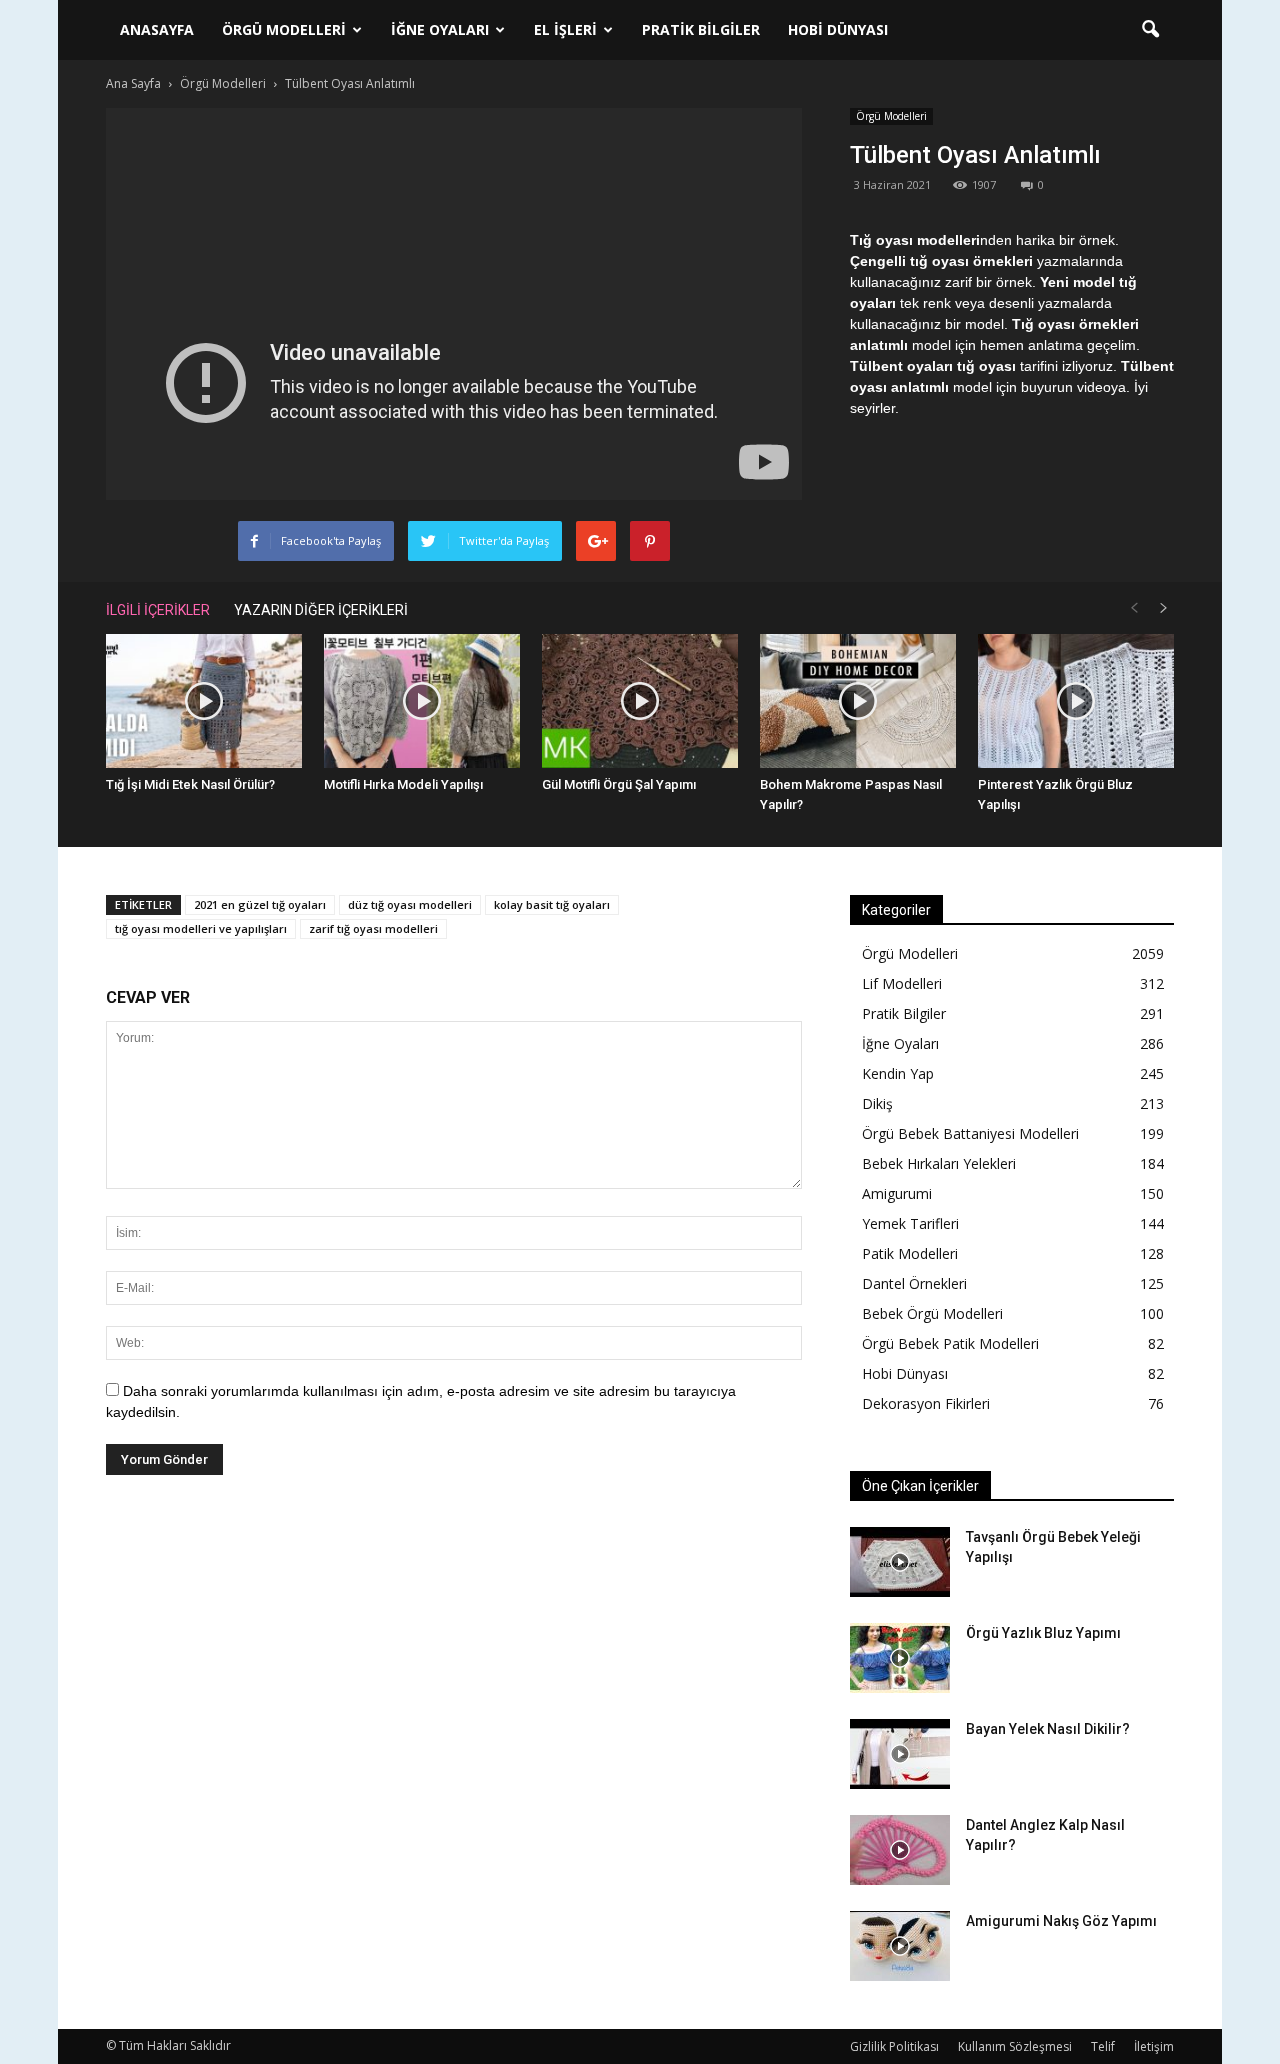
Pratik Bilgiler (701, 29)
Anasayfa (157, 29)
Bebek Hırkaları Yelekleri (939, 1163)
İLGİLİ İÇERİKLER (158, 610)
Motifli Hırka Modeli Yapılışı (403, 784)
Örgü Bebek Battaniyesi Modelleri (970, 1133)
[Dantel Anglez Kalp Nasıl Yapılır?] (900, 1850)
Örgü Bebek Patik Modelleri (950, 1343)
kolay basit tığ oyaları (552, 904)
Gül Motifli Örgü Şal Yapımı (619, 784)
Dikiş (877, 1103)
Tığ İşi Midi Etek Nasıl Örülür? (190, 784)
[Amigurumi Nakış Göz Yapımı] (900, 1946)
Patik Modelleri (910, 1253)
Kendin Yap (898, 1073)
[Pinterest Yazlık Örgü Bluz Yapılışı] (1076, 701)
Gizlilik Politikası (894, 2046)
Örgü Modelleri (284, 29)
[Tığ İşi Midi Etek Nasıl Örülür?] (204, 701)
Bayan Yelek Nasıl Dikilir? (1048, 1729)
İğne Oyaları (440, 29)
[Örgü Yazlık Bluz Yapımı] (900, 1658)
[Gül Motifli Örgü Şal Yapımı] (640, 701)
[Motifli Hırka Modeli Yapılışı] (422, 701)
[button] (1150, 30)
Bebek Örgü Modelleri (932, 1313)
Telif (1103, 2046)
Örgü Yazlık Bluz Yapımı (1043, 1633)
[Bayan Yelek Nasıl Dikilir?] (900, 1754)
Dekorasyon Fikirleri (926, 1403)
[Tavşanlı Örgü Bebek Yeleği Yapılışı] (900, 1562)
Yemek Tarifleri (910, 1223)
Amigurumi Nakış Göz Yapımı (1061, 1921)
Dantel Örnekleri (914, 1283)
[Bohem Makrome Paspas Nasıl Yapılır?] (858, 701)
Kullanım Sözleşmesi (1015, 2046)
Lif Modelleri (902, 983)
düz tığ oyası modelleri (410, 904)
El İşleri (565, 29)
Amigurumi (897, 1193)
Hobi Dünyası (838, 29)
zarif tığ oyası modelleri (373, 928)
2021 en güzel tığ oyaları (260, 904)
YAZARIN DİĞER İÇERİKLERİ (321, 610)
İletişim (1154, 2046)
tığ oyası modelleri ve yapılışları (201, 928)
